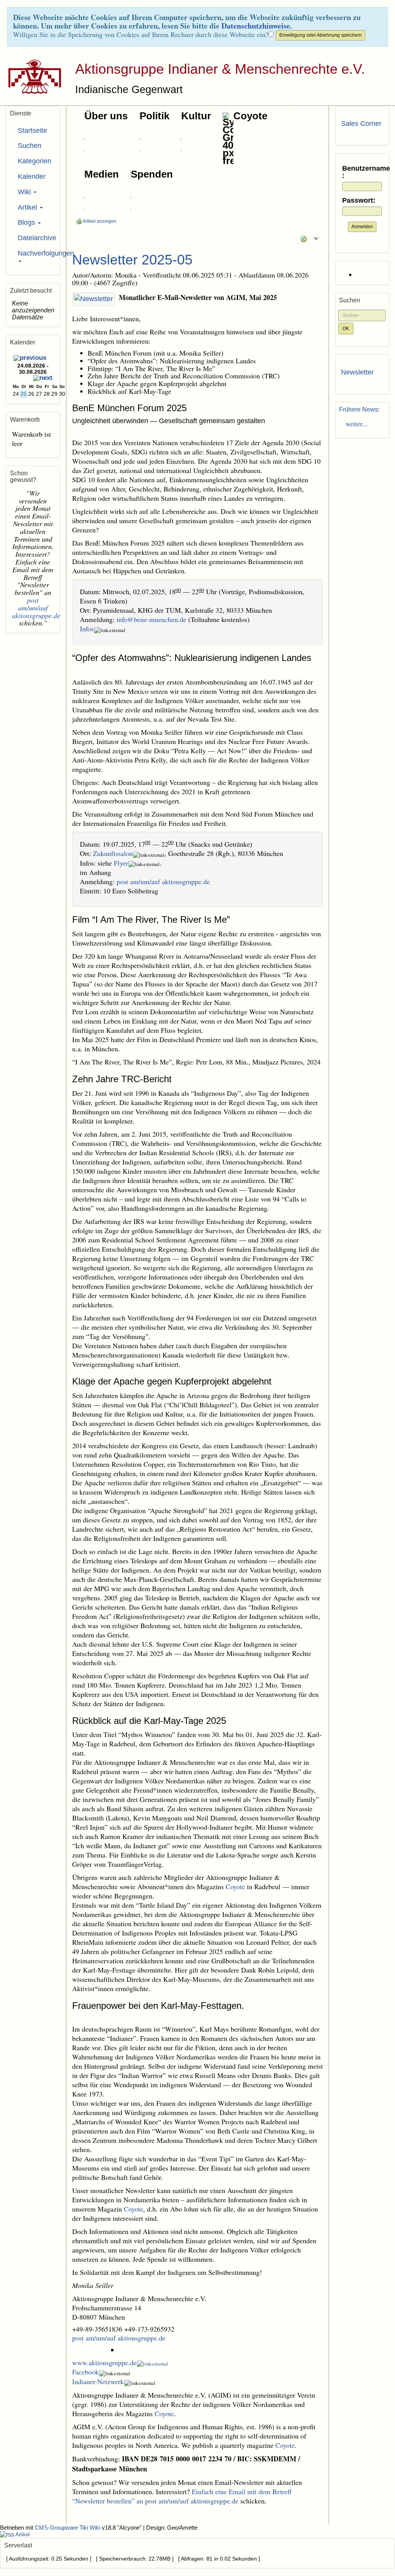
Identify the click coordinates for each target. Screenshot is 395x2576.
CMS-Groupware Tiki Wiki (68, 2528)
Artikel (28, 207)
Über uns (106, 116)
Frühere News (359, 409)
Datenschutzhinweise (256, 26)
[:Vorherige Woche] (30, 358)
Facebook (85, 2372)
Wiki (25, 192)
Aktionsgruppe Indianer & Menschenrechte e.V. (220, 69)
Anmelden (362, 227)
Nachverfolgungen (36, 253)
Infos (87, 629)
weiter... (354, 424)
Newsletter (357, 372)
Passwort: (359, 201)
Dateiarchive (36, 238)
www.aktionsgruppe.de (104, 2362)
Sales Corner (361, 124)
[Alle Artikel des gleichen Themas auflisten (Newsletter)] (94, 299)
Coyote (250, 116)
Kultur (196, 116)
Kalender (32, 176)
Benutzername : (362, 172)
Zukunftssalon (113, 853)
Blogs (27, 222)
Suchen (30, 146)
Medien (102, 174)
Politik (154, 116)
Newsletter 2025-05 (132, 260)
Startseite (32, 130)
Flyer (121, 863)
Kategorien (35, 161)
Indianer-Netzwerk (98, 2381)
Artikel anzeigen (99, 221)
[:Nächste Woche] (43, 379)
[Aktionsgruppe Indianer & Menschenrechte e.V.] (32, 76)
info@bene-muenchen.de (151, 619)
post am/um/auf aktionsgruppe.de (163, 881)
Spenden (152, 174)
